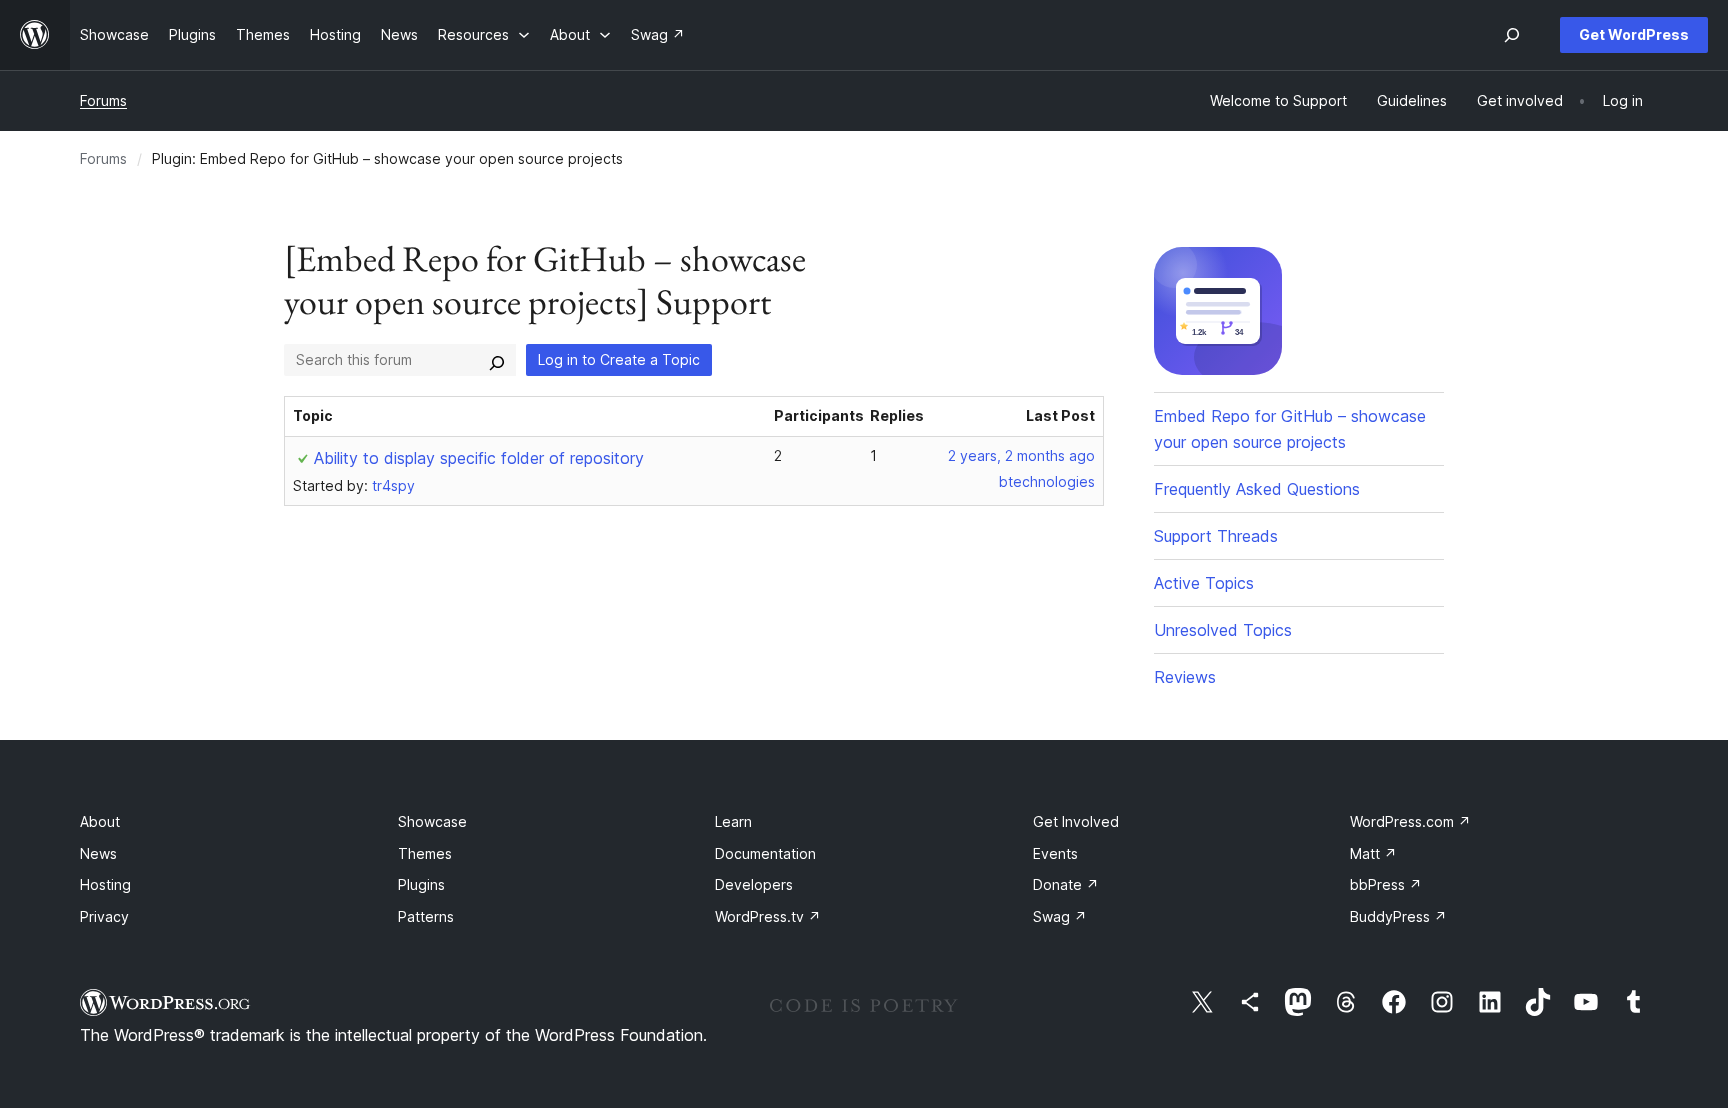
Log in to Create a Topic (619, 359)
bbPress (1386, 884)
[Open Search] (1512, 35)
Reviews (1185, 677)
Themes (425, 853)
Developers (754, 884)
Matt (1373, 853)
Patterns (426, 916)
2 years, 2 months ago (1021, 455)
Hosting (105, 884)
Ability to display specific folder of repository (479, 458)
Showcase (432, 821)
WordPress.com (1410, 821)
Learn (733, 821)
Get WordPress (1634, 34)
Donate (1066, 884)
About (100, 821)
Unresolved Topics (1223, 630)
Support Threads (1216, 536)
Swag (1060, 916)
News (98, 853)
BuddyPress (1398, 916)
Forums (103, 100)
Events (1055, 853)
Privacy (104, 916)
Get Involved (1076, 821)
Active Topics (1204, 583)
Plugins (421, 884)
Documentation (765, 853)
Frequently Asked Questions (1257, 489)
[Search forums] (497, 360)
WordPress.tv (768, 916)
